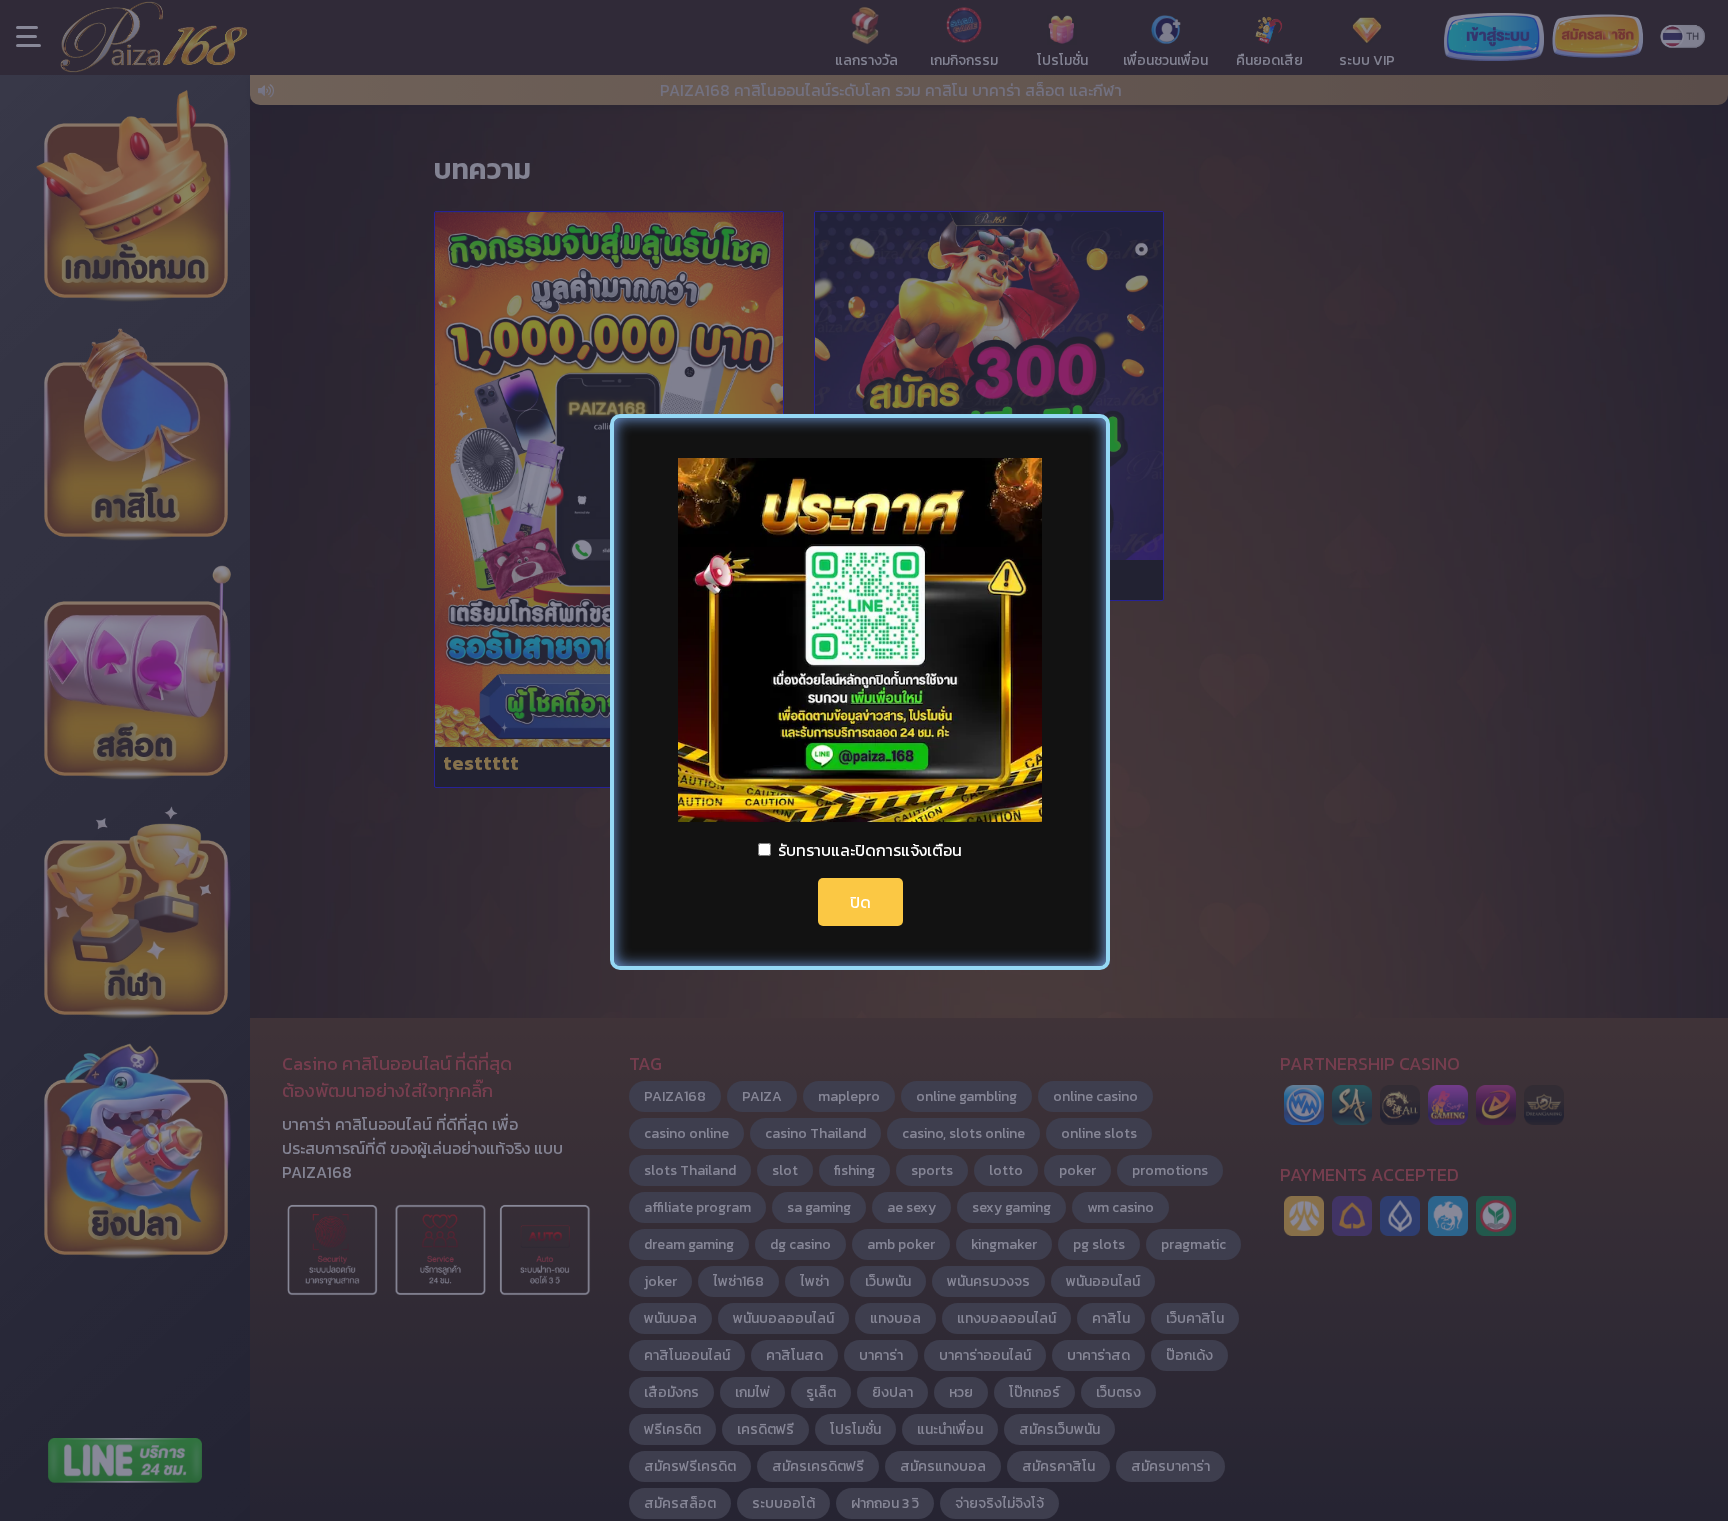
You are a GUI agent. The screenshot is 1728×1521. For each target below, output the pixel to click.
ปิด (860, 902)
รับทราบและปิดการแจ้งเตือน (870, 850)
